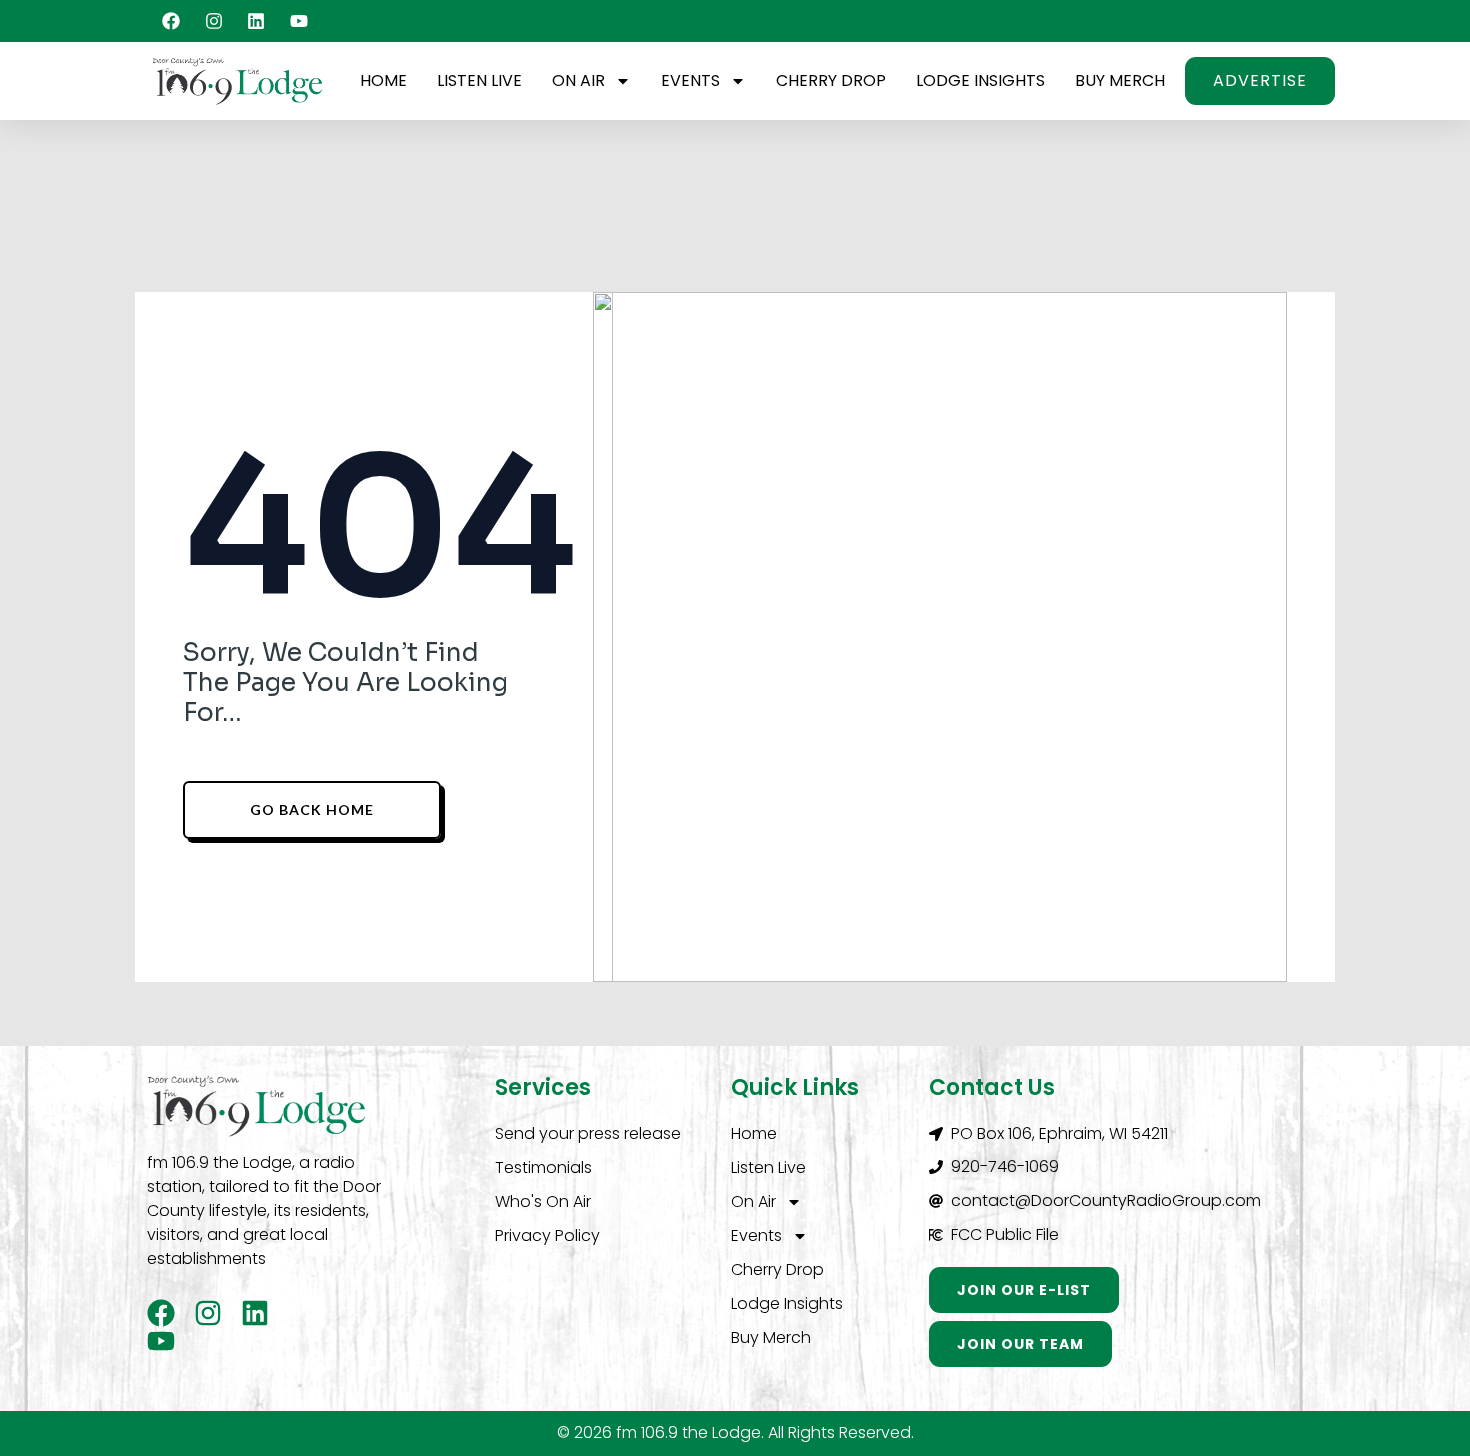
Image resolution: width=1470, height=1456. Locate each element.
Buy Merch (1120, 80)
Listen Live (479, 80)
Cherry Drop (831, 80)
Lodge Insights (980, 80)
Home (383, 80)
